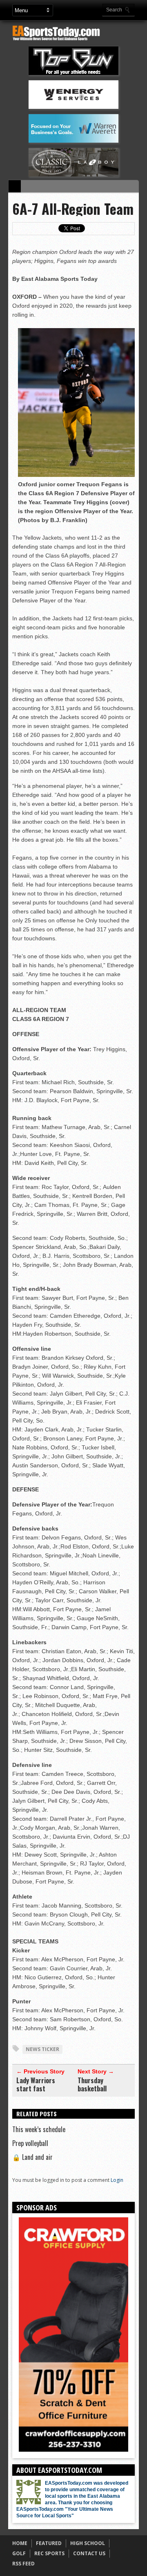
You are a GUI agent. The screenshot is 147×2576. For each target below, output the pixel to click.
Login (117, 2180)
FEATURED (49, 2543)
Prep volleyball (30, 2143)
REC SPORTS (49, 2553)
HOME (20, 2543)
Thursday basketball (92, 2084)
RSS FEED (23, 2564)
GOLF (19, 2553)
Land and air (32, 2157)
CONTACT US (89, 2553)
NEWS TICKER (42, 2049)
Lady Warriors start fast (36, 2084)
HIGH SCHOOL (88, 2543)
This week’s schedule (39, 2129)
